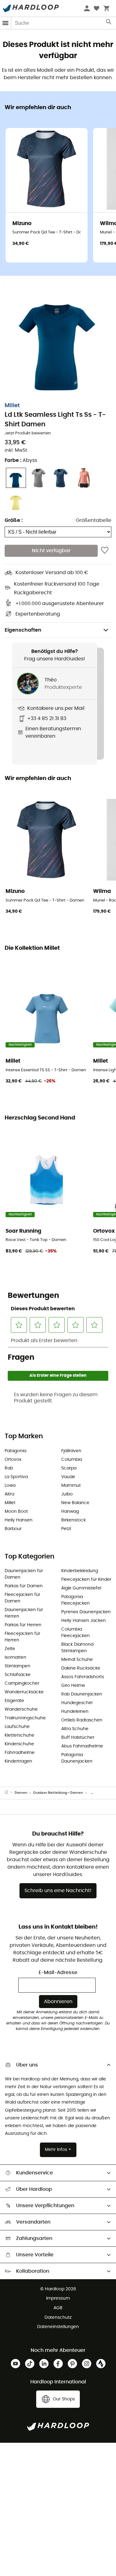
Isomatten (15, 1657)
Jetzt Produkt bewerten (28, 433)
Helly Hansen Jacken (84, 1621)
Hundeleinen (75, 1712)
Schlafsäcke (18, 1675)
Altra (9, 1494)
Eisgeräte (14, 1701)
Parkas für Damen (24, 1586)
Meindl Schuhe (77, 1660)
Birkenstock (73, 1520)
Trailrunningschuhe (25, 1718)
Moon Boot (16, 1512)
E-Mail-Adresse (58, 1973)
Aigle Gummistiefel (81, 1588)
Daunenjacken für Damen (24, 1574)
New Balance (75, 1503)
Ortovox (13, 1460)
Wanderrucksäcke (24, 1692)
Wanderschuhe (21, 1709)
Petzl (66, 1529)
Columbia (72, 1460)
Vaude (68, 1477)
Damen (21, 1793)
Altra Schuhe (75, 1729)
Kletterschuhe (19, 1735)
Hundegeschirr (77, 1703)
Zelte (10, 1649)
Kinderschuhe (19, 1744)
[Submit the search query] (109, 23)
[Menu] (6, 23)
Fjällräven (71, 1451)
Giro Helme (73, 1686)
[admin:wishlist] (105, 551)
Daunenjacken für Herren (24, 1613)
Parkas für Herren (23, 1625)
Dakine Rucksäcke (81, 1668)
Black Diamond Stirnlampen (77, 1648)
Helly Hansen (19, 1520)
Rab (9, 1468)
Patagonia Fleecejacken (75, 1600)
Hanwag (70, 1512)
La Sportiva (16, 1477)
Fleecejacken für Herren (22, 1637)
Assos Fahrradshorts (83, 1677)
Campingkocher (22, 1683)
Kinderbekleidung (80, 1571)
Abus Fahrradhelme (82, 1746)
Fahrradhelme (20, 1753)
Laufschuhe (17, 1727)
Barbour (13, 1529)
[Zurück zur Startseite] (10, 1793)
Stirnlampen (17, 1666)
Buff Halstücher (78, 1738)
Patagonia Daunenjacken (77, 1758)
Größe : (14, 520)
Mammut (71, 1486)
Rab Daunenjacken (82, 1694)
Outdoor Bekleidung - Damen (58, 1793)
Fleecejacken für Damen (22, 1598)
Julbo (67, 1494)
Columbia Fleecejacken (75, 1633)
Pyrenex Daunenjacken (86, 1612)
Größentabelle (94, 520)
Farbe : (21, 460)
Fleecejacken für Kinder (86, 1580)
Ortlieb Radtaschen (82, 1720)
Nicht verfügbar (51, 551)
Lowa (10, 1486)
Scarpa (69, 1468)
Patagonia (15, 1451)
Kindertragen (18, 1761)
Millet (12, 406)
